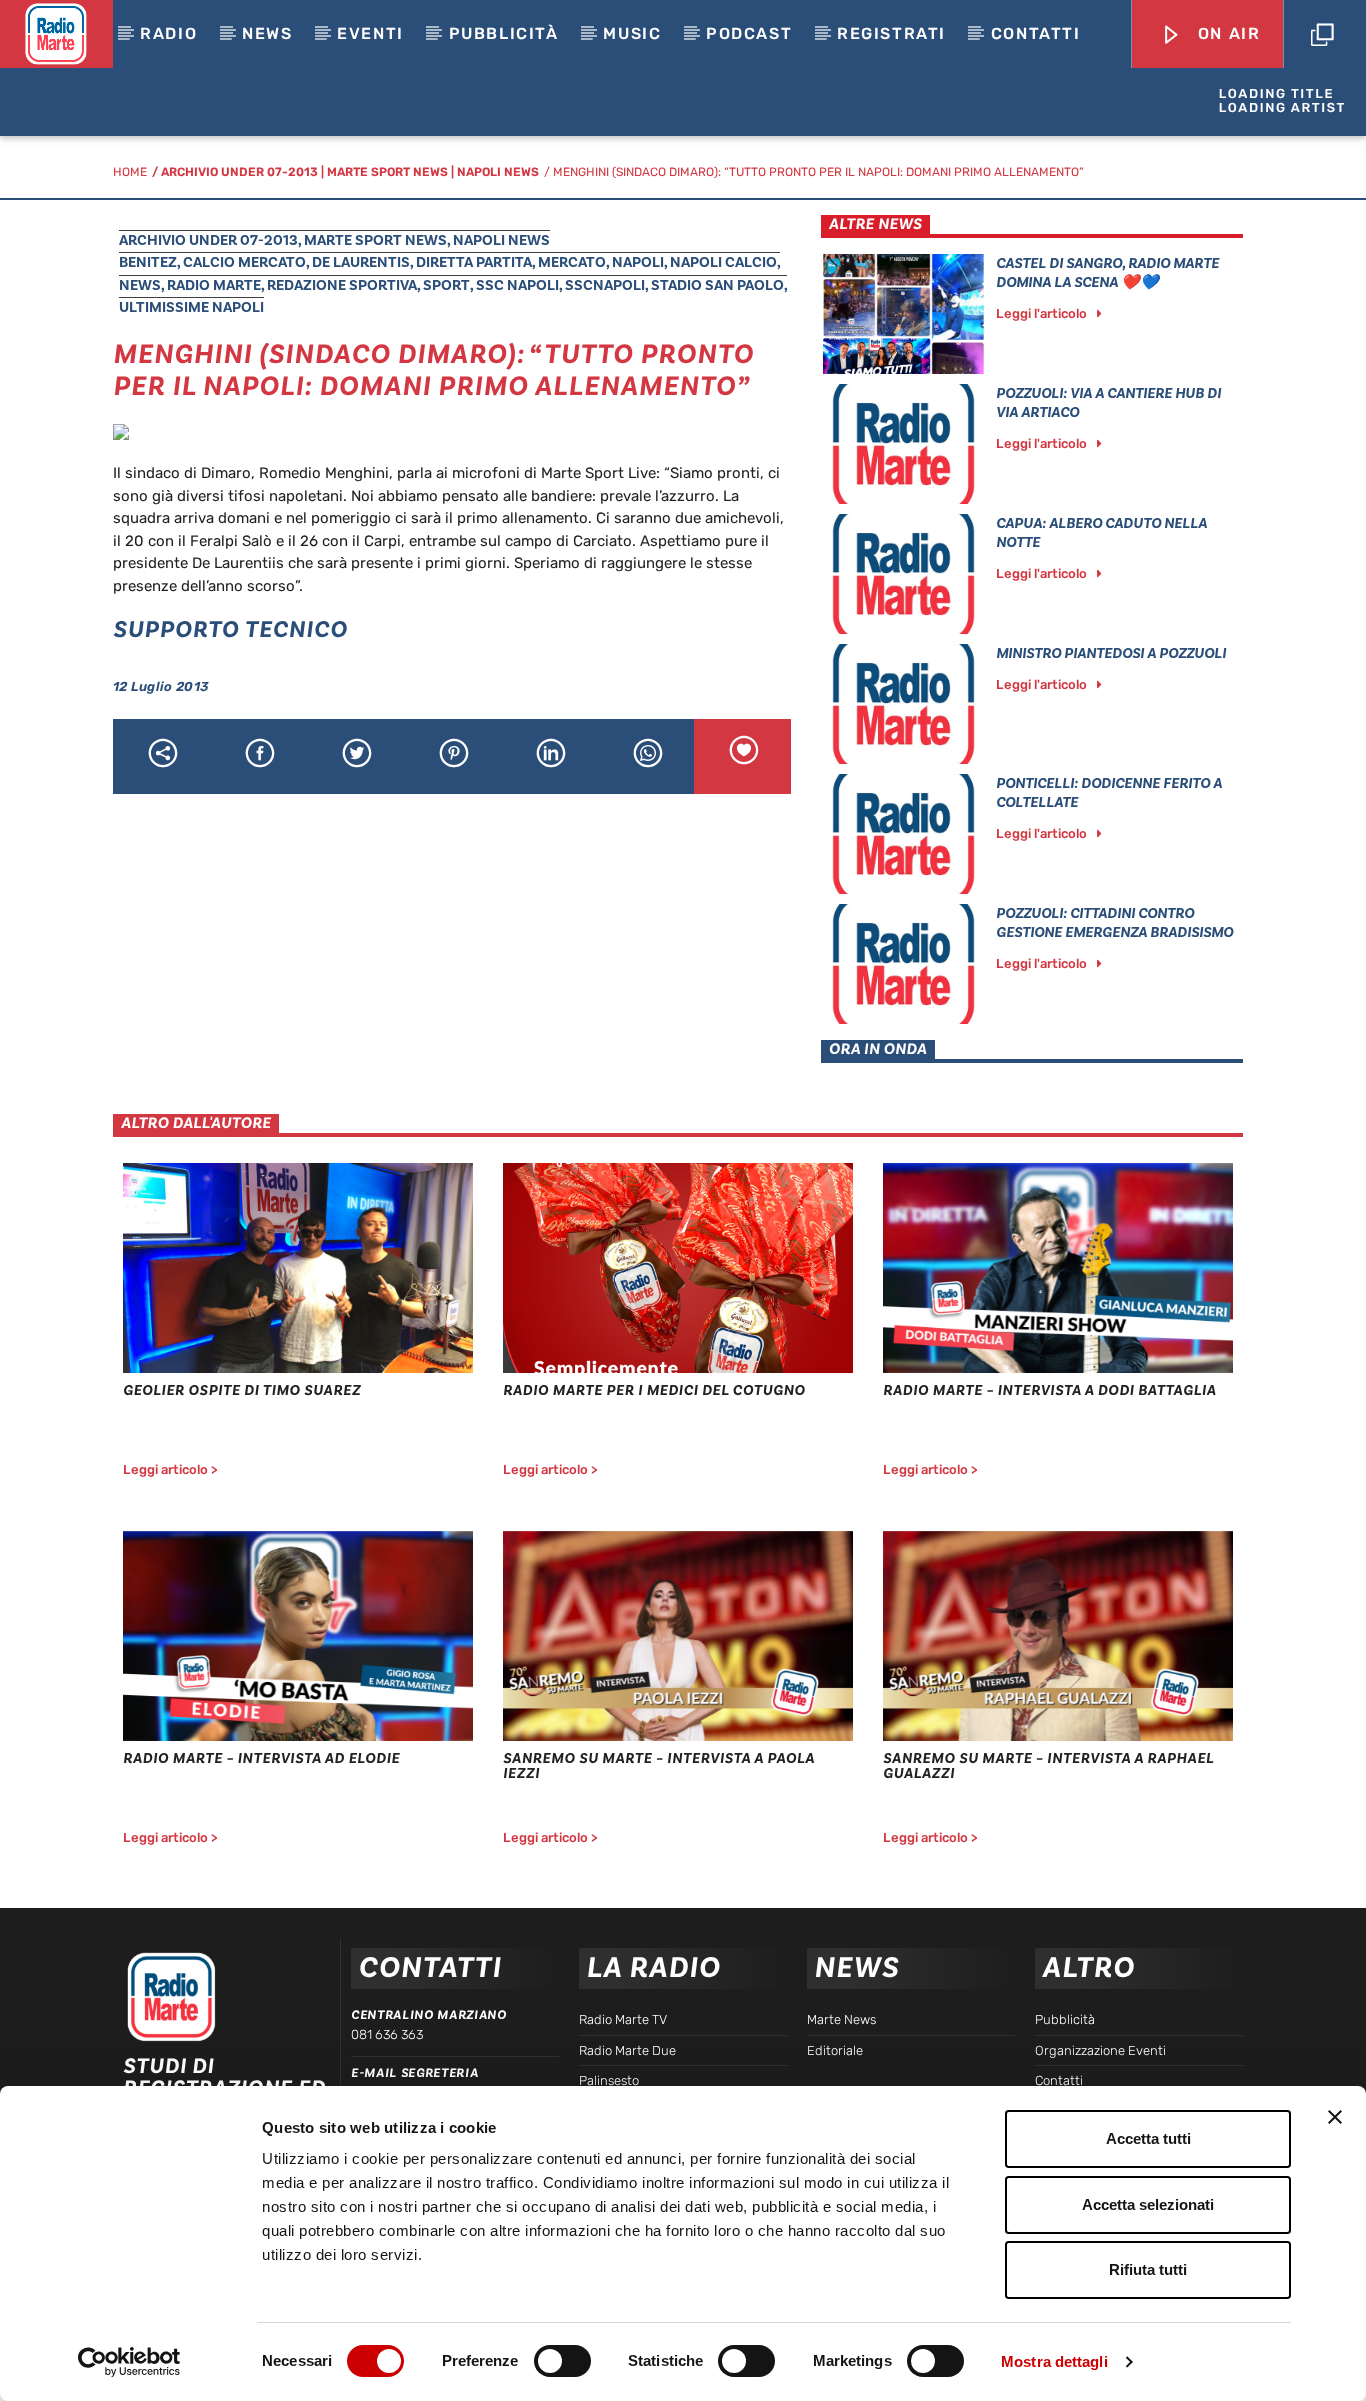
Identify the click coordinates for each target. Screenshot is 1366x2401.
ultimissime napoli (191, 307)
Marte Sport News (387, 172)
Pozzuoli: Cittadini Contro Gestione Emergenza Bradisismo (1114, 923)
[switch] (562, 2361)
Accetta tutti (1148, 2138)
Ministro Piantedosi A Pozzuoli (1111, 653)
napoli (638, 262)
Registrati (891, 33)
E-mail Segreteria (414, 2073)
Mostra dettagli (1054, 2361)
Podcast (749, 33)
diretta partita (474, 262)
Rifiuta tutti (1148, 2269)
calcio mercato (244, 262)
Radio (168, 33)
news (140, 285)
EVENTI (370, 33)
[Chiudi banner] (1335, 2117)
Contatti (1036, 33)
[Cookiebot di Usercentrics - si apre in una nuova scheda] (129, 2362)
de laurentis (361, 262)
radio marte (214, 285)
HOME (130, 172)
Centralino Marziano (428, 2015)
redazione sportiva (342, 285)
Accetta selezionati (1148, 2204)
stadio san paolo (717, 285)
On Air (1226, 33)
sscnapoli (605, 285)
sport (446, 285)
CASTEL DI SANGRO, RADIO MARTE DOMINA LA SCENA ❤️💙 (1107, 273)
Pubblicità (504, 33)
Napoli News (498, 172)
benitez (148, 262)
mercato (572, 262)
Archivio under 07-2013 (239, 172)
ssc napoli (517, 285)
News (267, 33)
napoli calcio (723, 262)
